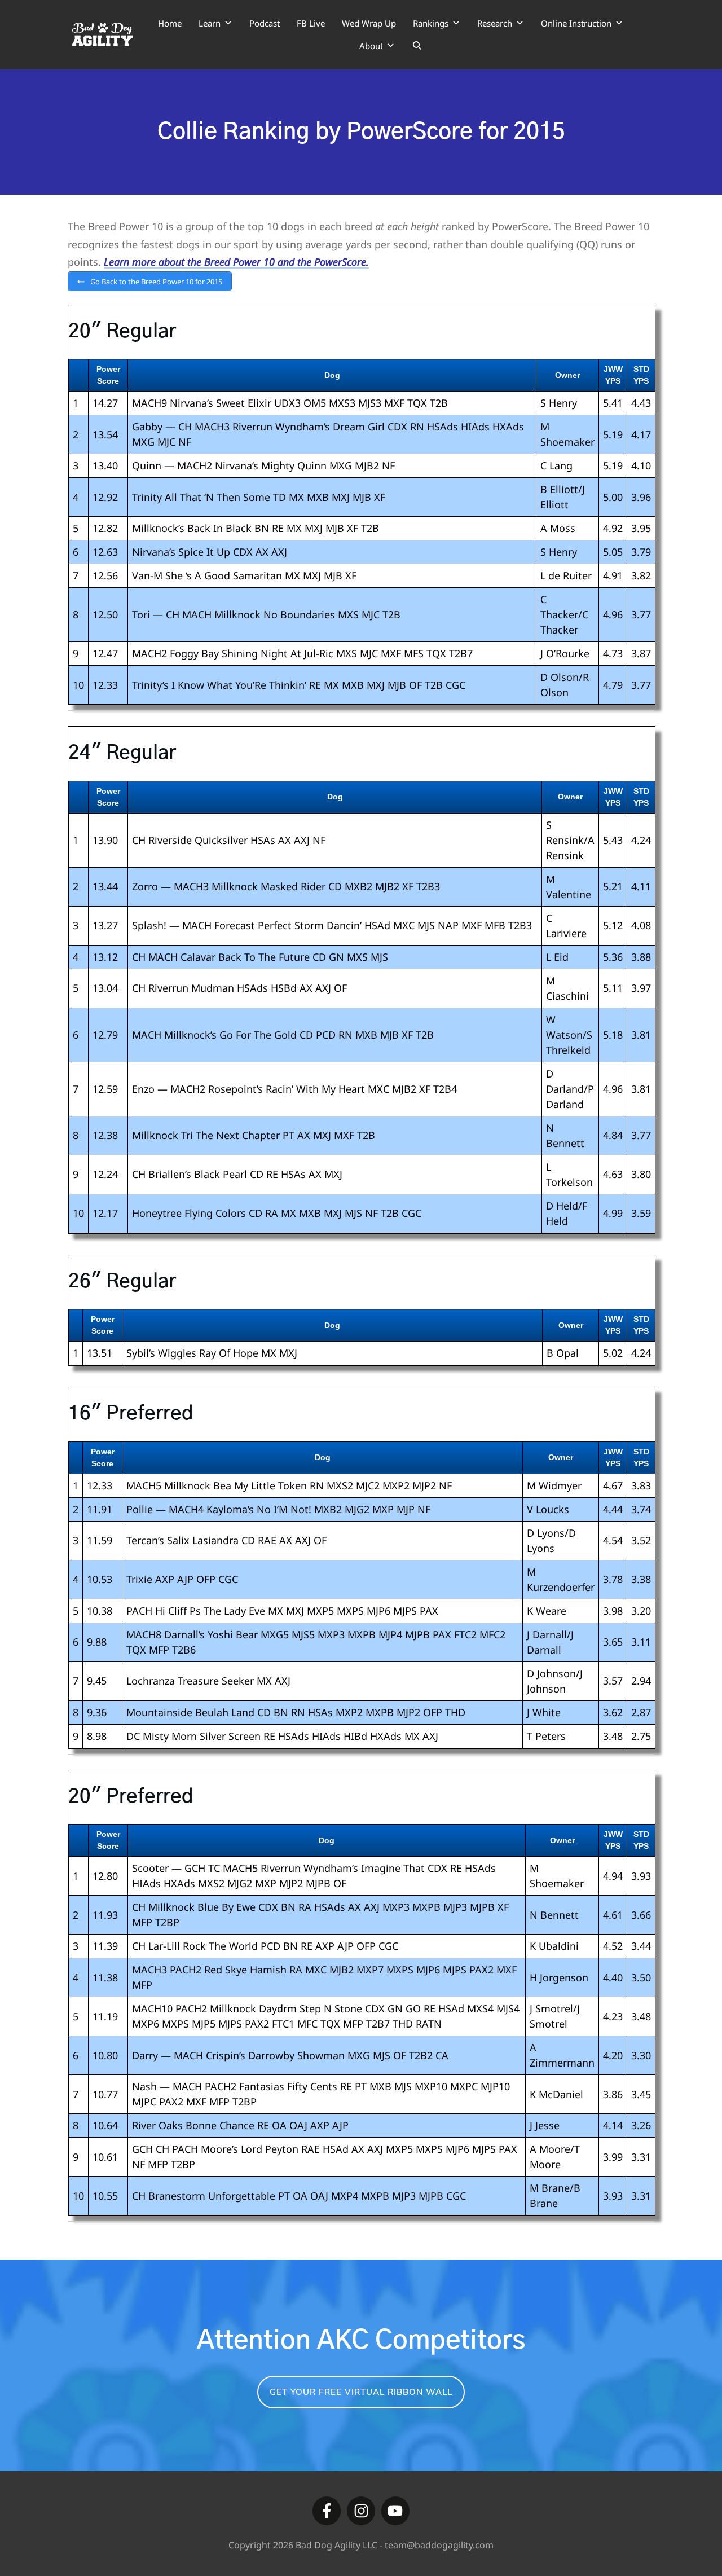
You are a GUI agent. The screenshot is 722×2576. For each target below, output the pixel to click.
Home (170, 23)
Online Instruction (576, 23)
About (371, 46)
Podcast (265, 23)
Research (495, 23)
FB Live (311, 23)
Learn (210, 23)
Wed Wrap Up (369, 23)
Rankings (431, 23)
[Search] (417, 46)
